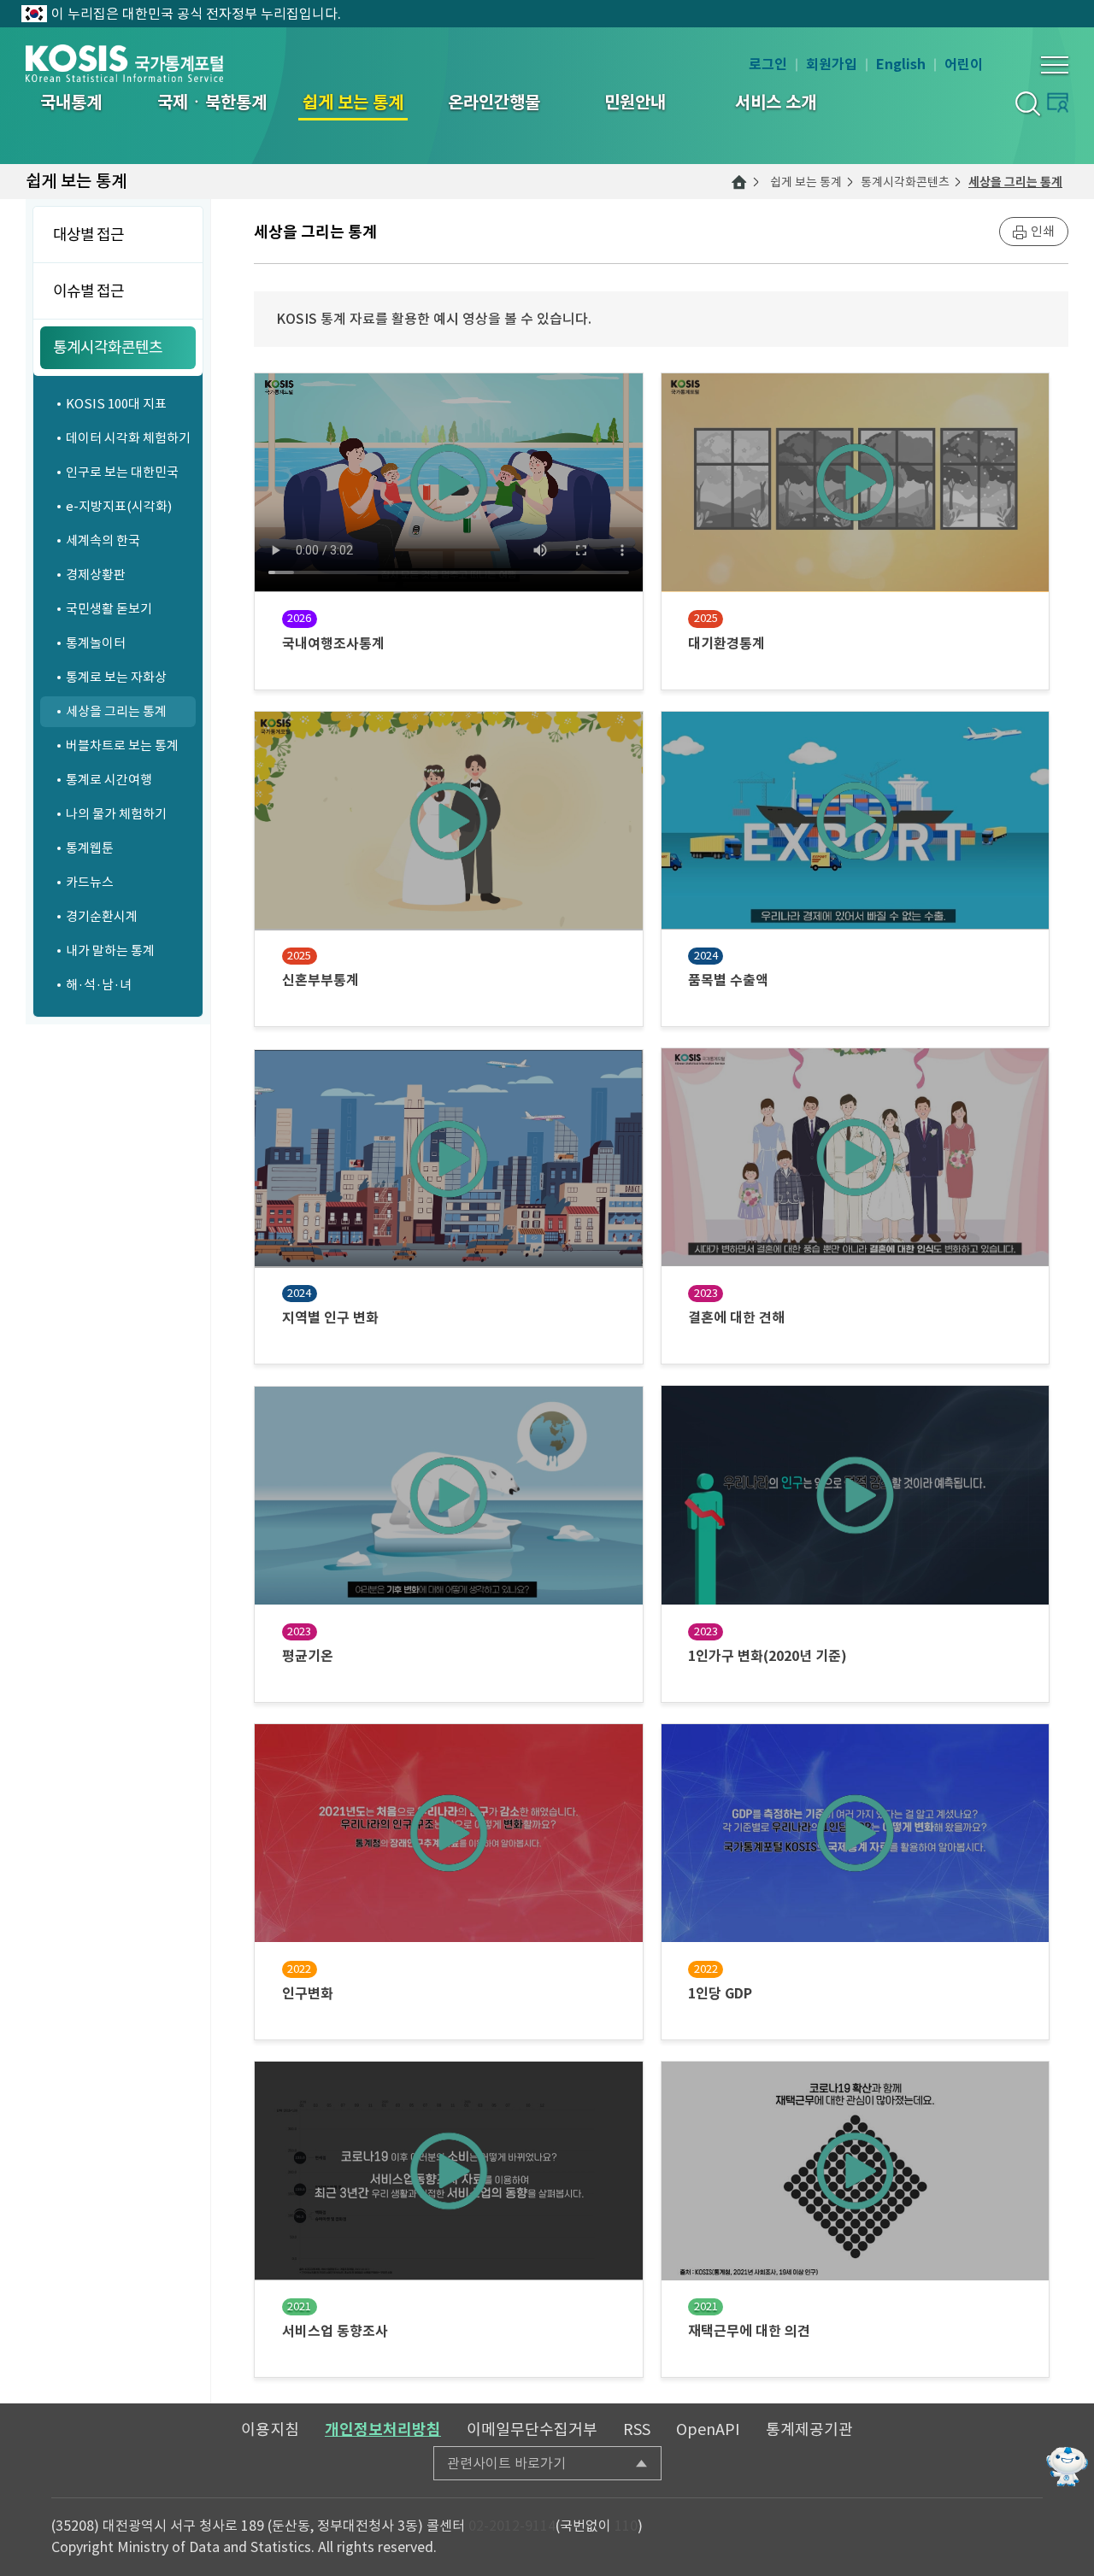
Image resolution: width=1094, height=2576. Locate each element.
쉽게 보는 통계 (806, 182)
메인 (739, 182)
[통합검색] (1027, 103)
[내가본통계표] (1058, 102)
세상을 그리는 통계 (1015, 182)
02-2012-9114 (512, 2526)
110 (626, 2526)
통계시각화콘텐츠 (905, 182)
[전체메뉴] (1055, 65)
